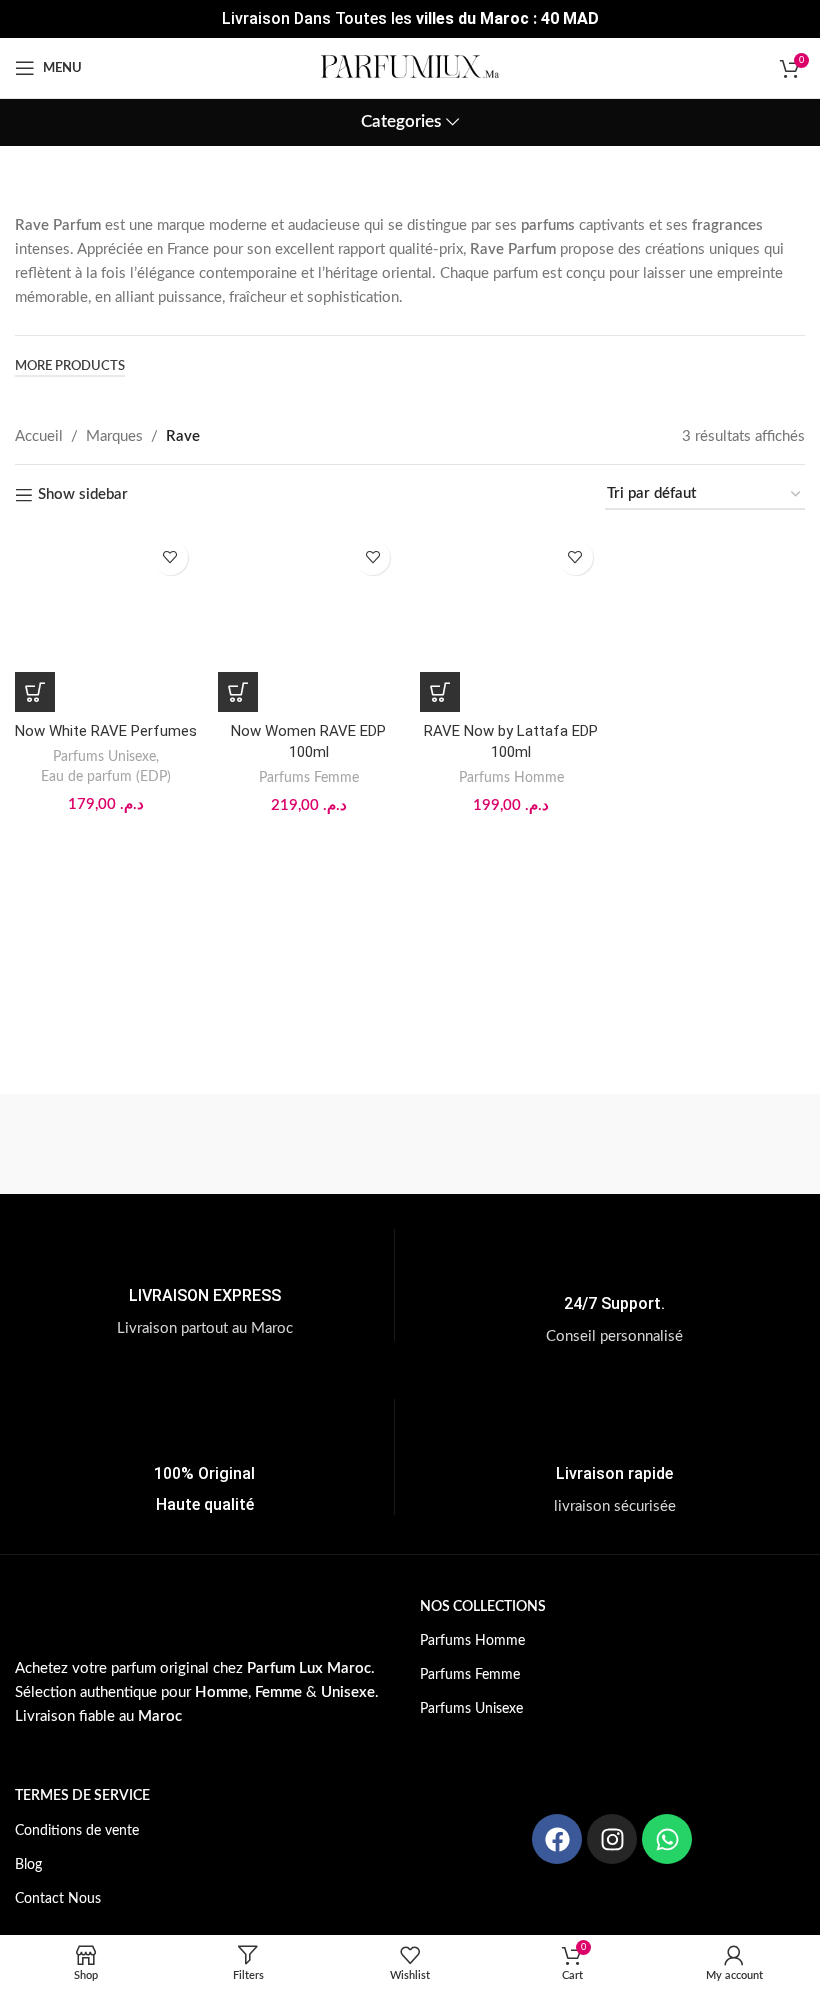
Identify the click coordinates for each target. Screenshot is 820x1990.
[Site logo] (410, 67)
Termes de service (82, 1796)
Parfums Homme (511, 778)
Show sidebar (83, 494)
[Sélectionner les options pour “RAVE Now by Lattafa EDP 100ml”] (440, 692)
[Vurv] (311, 1144)
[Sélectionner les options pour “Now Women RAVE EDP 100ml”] (238, 692)
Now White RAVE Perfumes (106, 731)
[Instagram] (612, 1839)
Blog (28, 1865)
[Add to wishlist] (170, 557)
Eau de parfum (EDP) (106, 777)
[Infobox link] (204, 1285)
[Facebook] (557, 1839)
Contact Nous (58, 1899)
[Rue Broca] (508, 1144)
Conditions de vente (77, 1831)
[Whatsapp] (667, 1839)
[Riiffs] (705, 1144)
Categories (401, 122)
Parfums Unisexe (104, 757)
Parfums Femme (309, 778)
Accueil (39, 436)
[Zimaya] (113, 1144)
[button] (35, 692)
